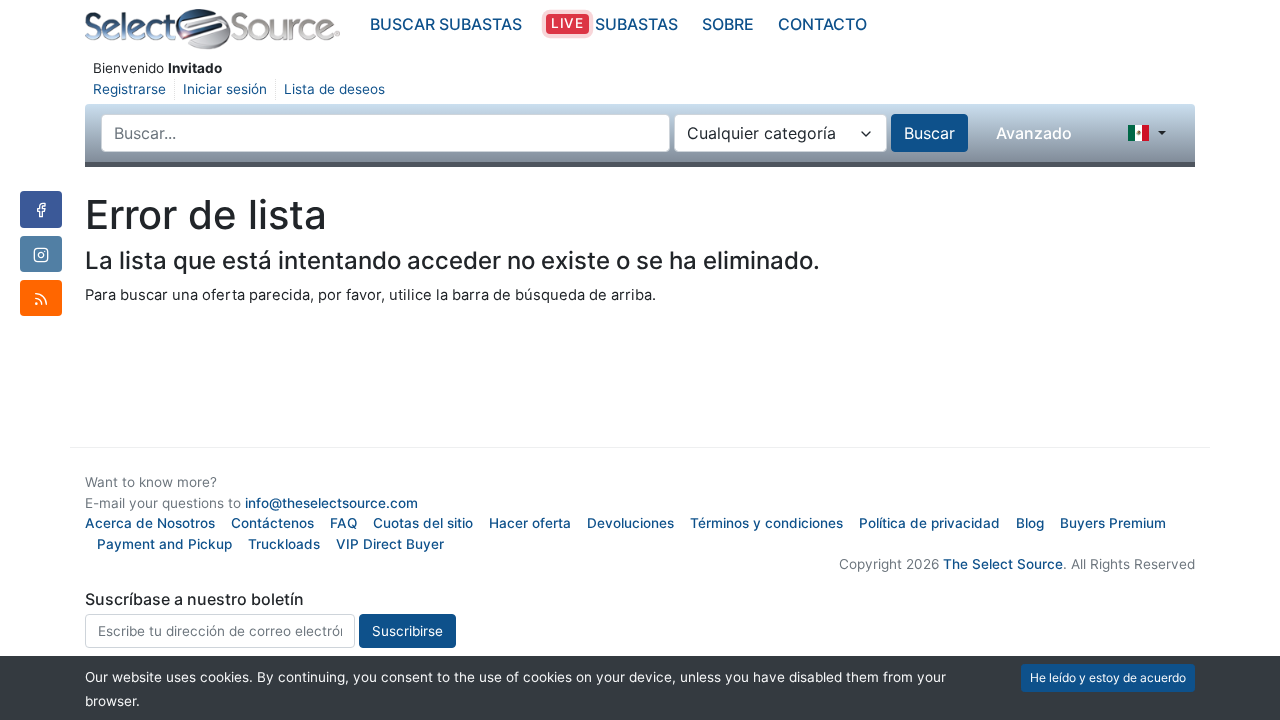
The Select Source (1003, 564)
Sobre (728, 24)
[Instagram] (41, 254)
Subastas (614, 24)
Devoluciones (630, 523)
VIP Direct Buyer (390, 544)
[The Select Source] (212, 29)
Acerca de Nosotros (150, 523)
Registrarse (129, 89)
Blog (1030, 523)
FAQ (343, 523)
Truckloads (284, 544)
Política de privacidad (929, 523)
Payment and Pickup (164, 544)
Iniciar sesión (225, 89)
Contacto (822, 24)
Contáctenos (272, 523)
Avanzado (1034, 133)
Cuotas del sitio (423, 523)
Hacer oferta (530, 523)
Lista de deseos (334, 89)
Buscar (929, 133)
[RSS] (41, 298)
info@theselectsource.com (331, 503)
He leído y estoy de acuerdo (1108, 677)
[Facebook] (41, 209)
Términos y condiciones (766, 523)
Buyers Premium (1113, 523)
